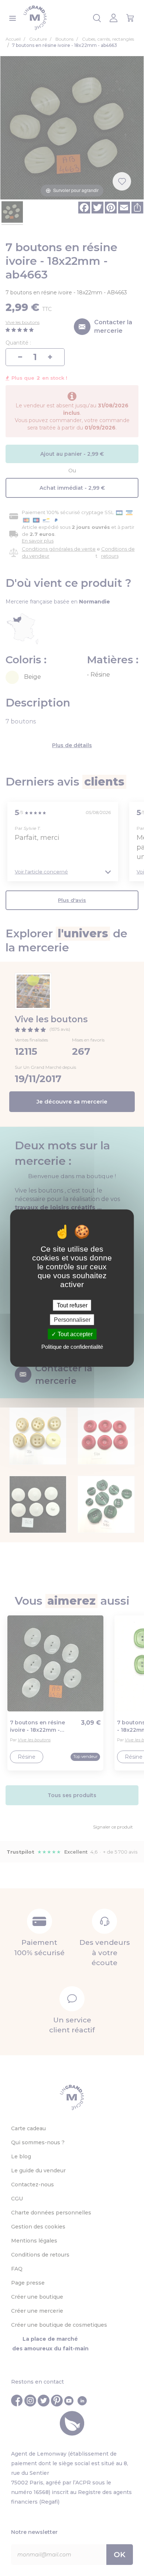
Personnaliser (72, 1319)
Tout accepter (74, 1334)
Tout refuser (72, 1305)
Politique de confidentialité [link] (72, 1347)
